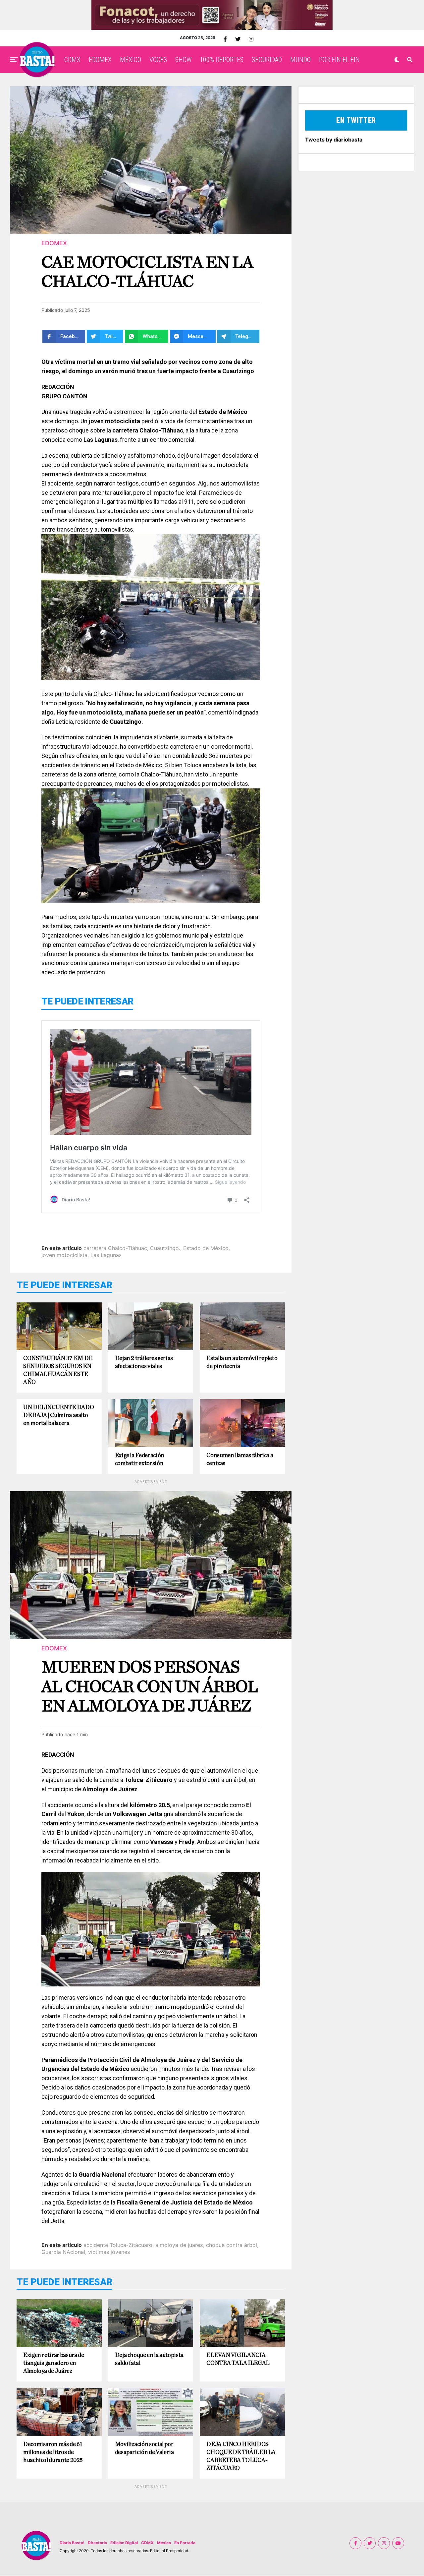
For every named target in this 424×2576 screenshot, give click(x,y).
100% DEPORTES (222, 60)
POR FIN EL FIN (339, 60)
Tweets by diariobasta (334, 140)
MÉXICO (131, 60)
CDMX (72, 60)
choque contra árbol (232, 2245)
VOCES (158, 60)
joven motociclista (64, 1255)
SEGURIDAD (267, 60)
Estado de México (206, 1248)
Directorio (97, 2543)
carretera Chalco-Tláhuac (115, 1248)
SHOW (183, 60)
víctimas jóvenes (109, 2252)
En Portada (185, 2543)
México (164, 2543)
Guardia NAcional (63, 2252)
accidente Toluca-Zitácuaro (118, 2245)
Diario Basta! (72, 2543)
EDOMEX (100, 60)
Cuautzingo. (165, 1248)
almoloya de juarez (179, 2245)
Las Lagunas (106, 1255)
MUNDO (300, 60)
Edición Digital (124, 2543)
